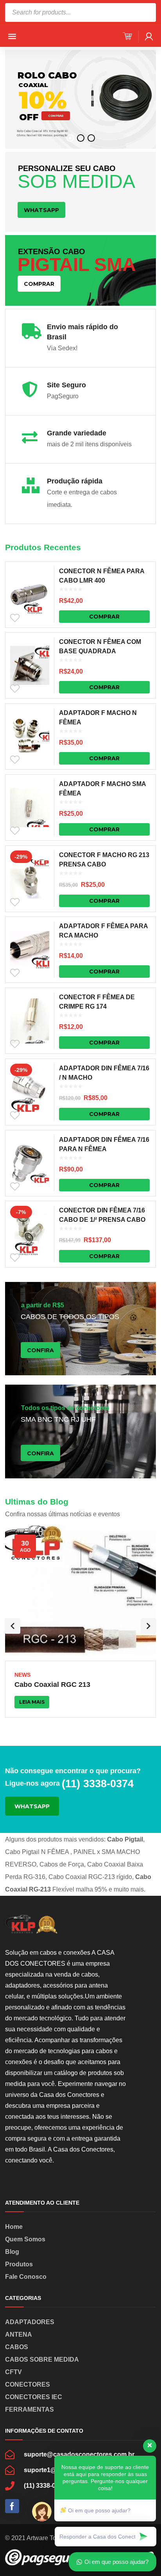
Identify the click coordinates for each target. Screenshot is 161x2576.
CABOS (17, 2347)
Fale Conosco (26, 2277)
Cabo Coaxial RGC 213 (52, 1685)
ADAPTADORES (30, 2322)
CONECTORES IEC (34, 2397)
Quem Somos (25, 2239)
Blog (12, 2252)
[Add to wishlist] (15, 618)
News (22, 1675)
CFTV (13, 2372)
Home (14, 2227)
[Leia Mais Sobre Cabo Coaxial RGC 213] (80, 1593)
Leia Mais (32, 1702)
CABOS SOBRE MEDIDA (42, 2359)
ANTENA (19, 2334)
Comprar (104, 617)
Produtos (19, 2264)
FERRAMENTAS (30, 2409)
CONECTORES (28, 2384)
